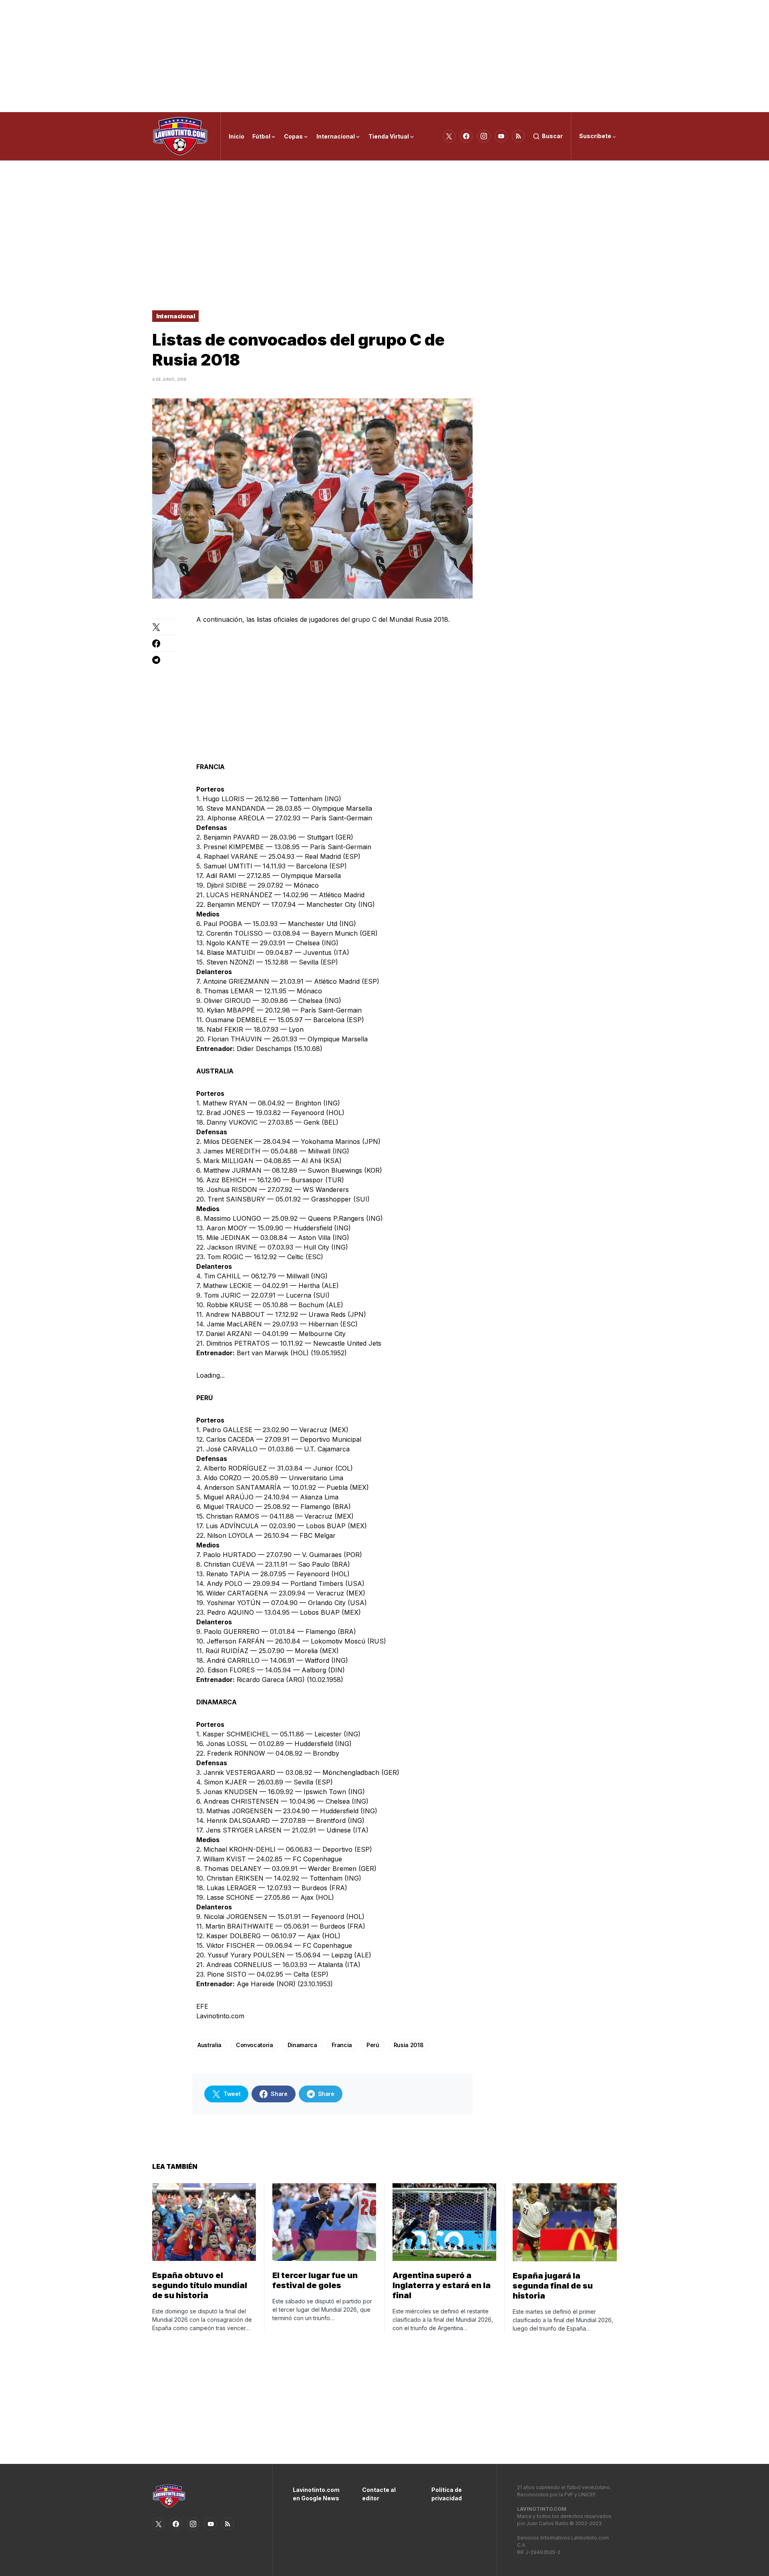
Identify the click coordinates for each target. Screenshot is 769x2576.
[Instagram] (484, 136)
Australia (209, 2045)
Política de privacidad (447, 2494)
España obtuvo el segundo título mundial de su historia (200, 2285)
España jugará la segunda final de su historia (553, 2286)
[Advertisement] (384, 56)
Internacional (175, 316)
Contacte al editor (379, 2494)
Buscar (552, 136)
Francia (342, 2045)
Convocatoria (255, 2045)
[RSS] (518, 136)
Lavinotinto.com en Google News (315, 2494)
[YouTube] (501, 136)
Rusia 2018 (409, 2045)
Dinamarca (302, 2045)
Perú (373, 2045)
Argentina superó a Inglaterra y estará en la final (442, 2285)
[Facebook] (466, 136)
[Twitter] (449, 136)
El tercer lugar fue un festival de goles (315, 2280)
